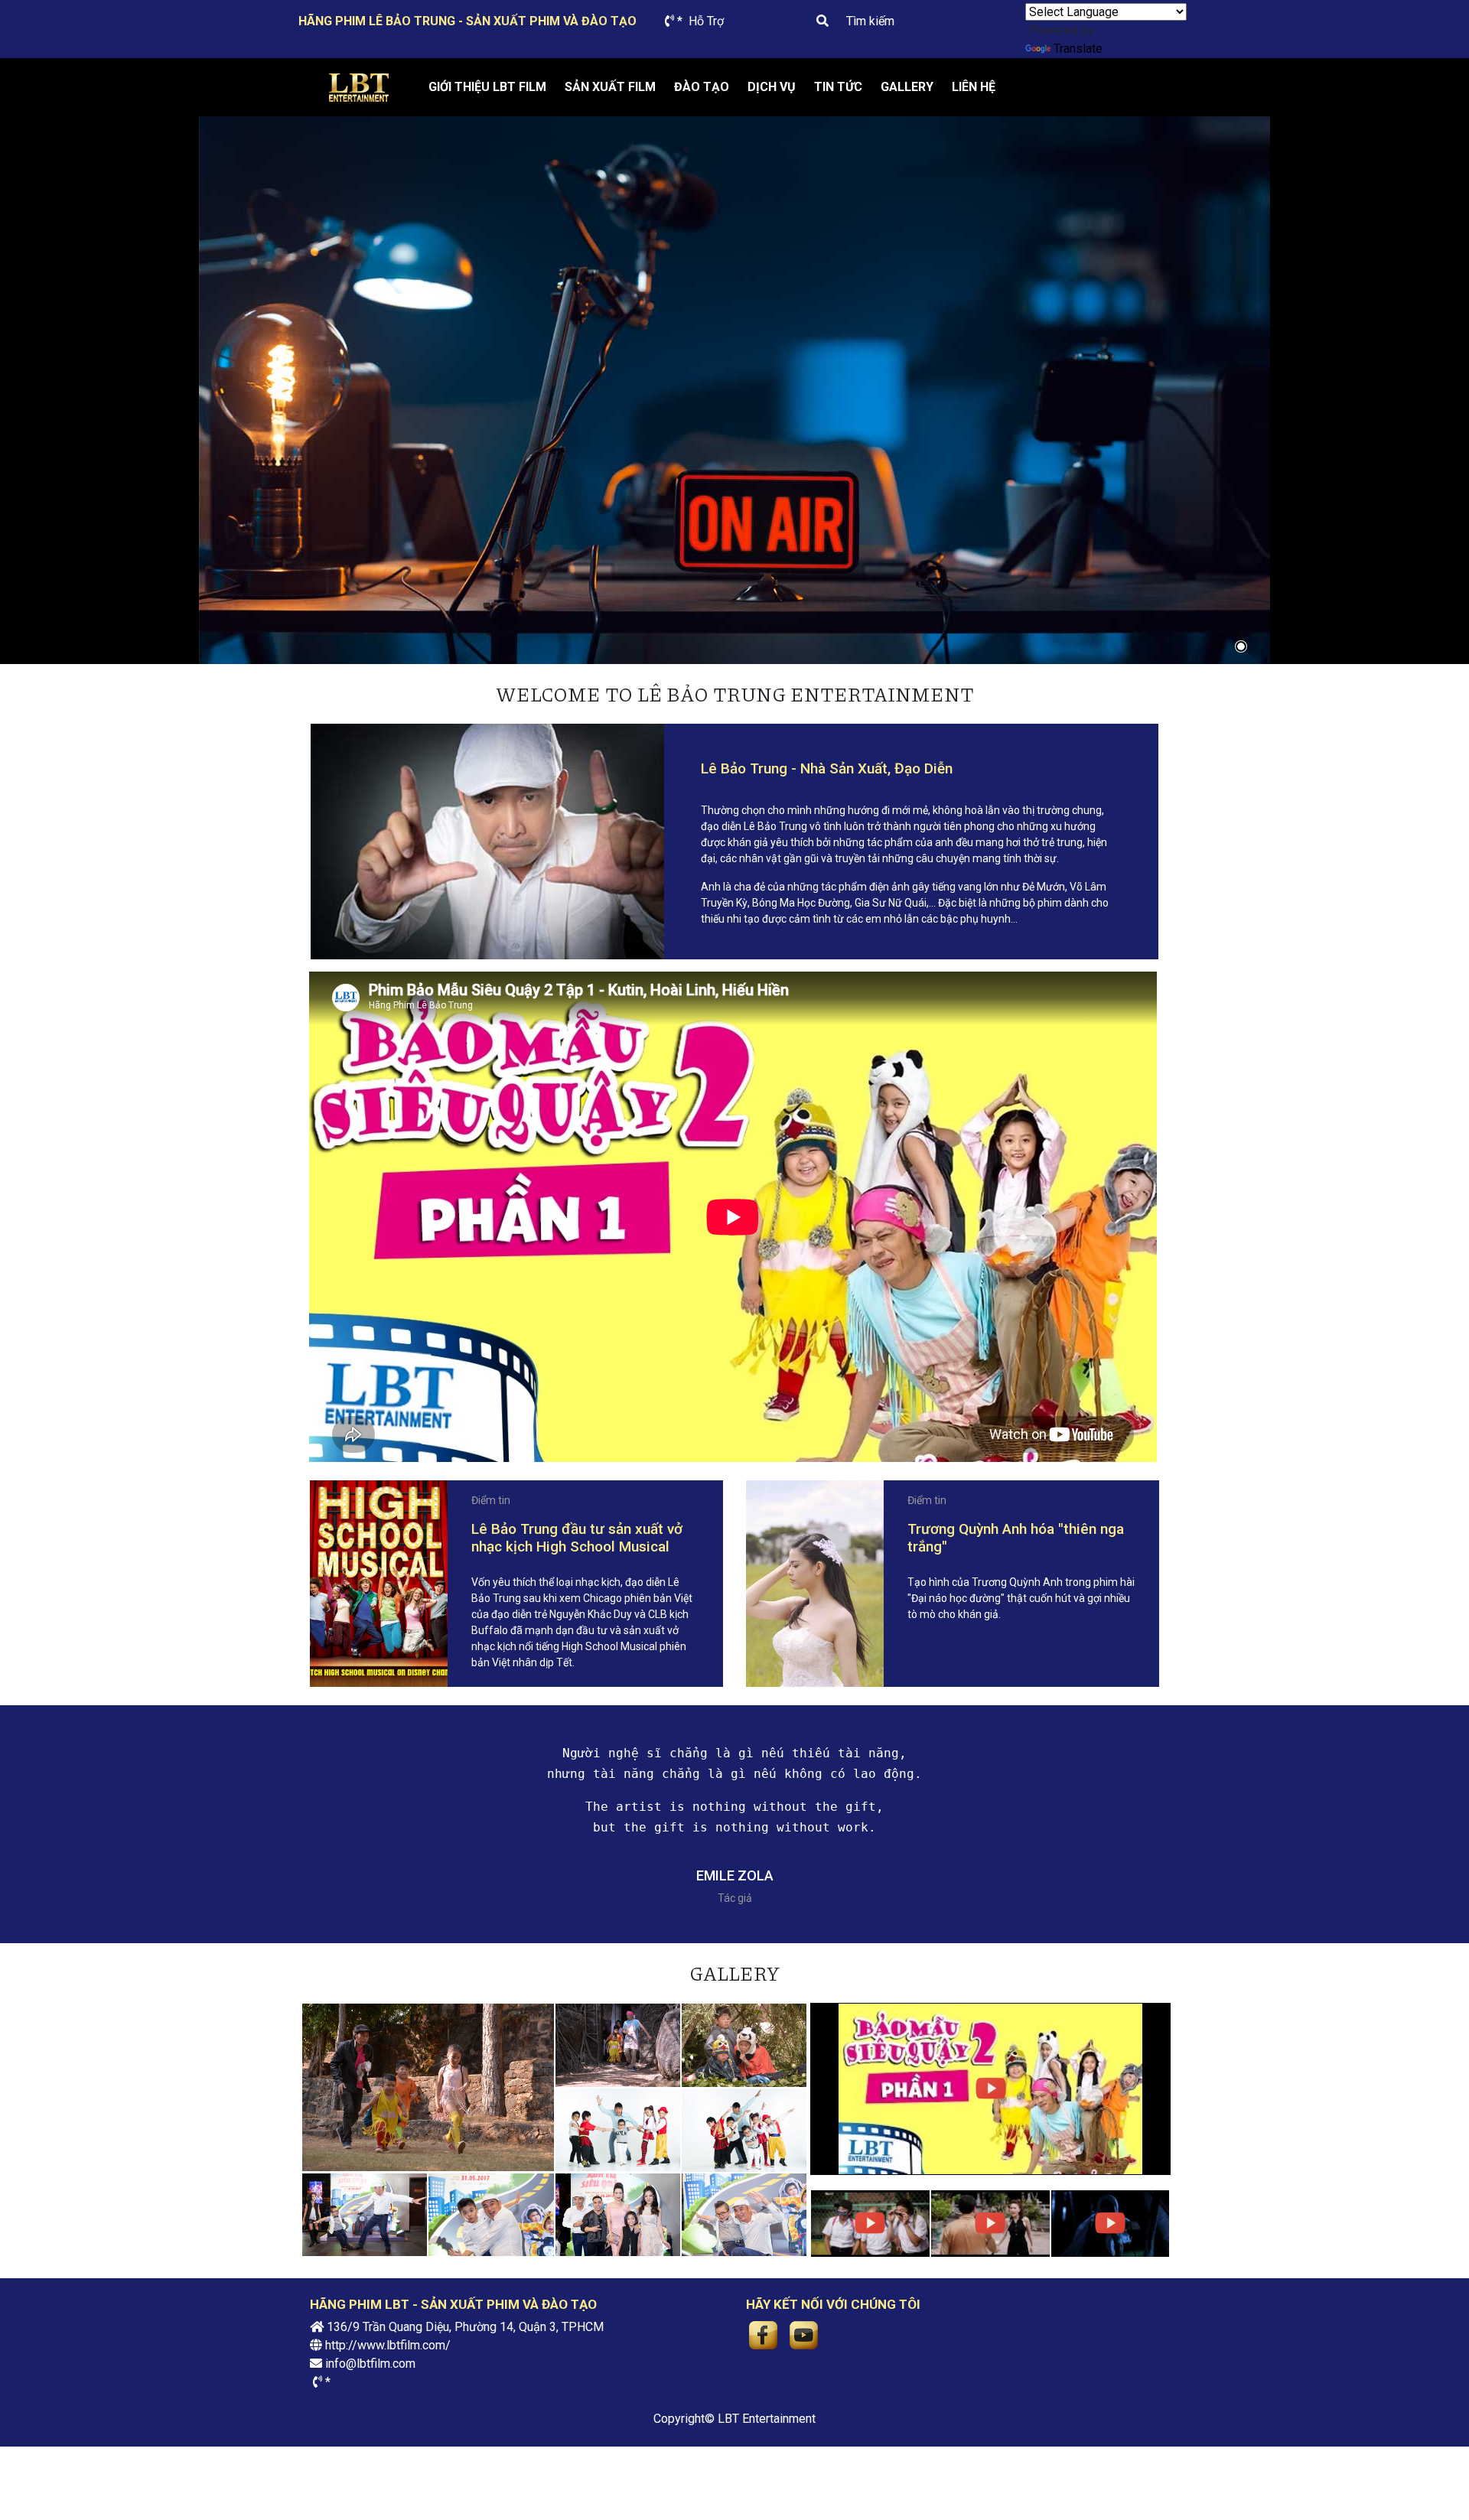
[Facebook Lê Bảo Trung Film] (763, 2334)
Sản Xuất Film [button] (610, 87)
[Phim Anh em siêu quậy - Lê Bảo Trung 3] (491, 2214)
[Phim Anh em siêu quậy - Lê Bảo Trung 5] (744, 2129)
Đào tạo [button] (702, 87)
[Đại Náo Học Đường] (870, 2224)
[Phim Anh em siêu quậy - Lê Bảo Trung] (744, 2214)
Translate (1078, 49)
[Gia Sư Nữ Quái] (990, 2224)
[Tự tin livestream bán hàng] (734, 390)
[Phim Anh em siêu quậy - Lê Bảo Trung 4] (365, 2214)
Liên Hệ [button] (974, 87)
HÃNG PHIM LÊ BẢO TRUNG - (467, 21)
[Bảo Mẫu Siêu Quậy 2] (428, 2087)
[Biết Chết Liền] (1111, 2224)
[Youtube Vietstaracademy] (804, 2334)
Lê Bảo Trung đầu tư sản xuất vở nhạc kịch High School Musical (577, 1538)
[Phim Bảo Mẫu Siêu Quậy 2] (990, 2089)
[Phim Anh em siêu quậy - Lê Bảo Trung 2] (618, 2214)
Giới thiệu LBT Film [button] (487, 87)
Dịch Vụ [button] (772, 87)
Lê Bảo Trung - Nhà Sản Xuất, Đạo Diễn (827, 768)
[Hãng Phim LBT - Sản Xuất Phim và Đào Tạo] (358, 88)
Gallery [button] (907, 87)
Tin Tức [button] (838, 87)
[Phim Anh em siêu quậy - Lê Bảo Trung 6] (618, 2129)
